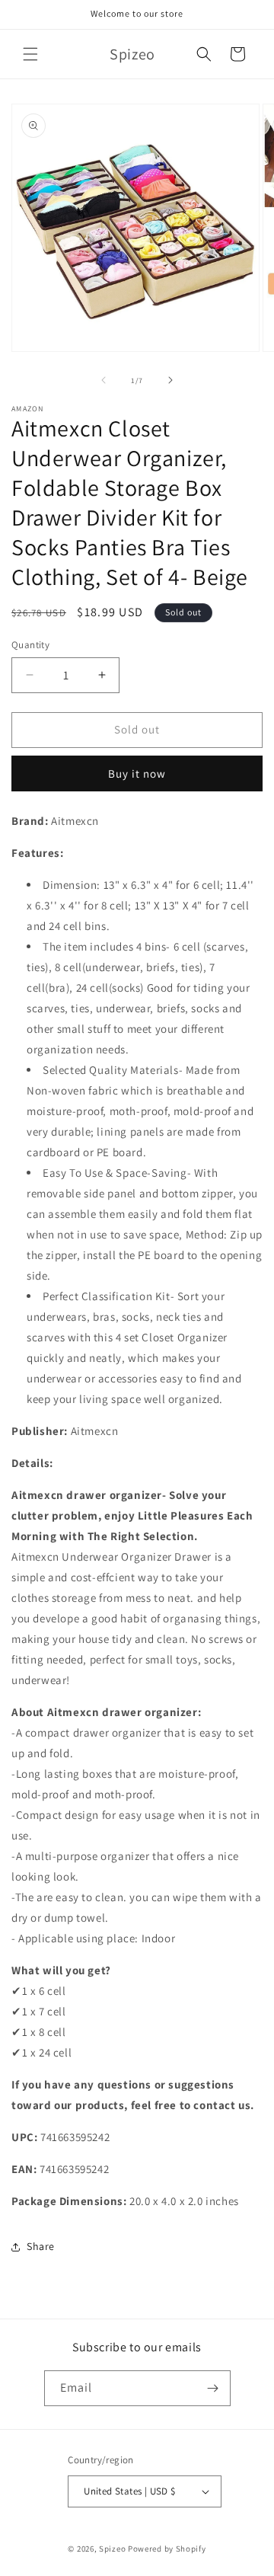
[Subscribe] (213, 2388)
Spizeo (112, 2549)
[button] (30, 54)
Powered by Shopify (167, 2549)
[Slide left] (104, 380)
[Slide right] (170, 380)
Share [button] (41, 2246)
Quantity (30, 645)
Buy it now (137, 773)
